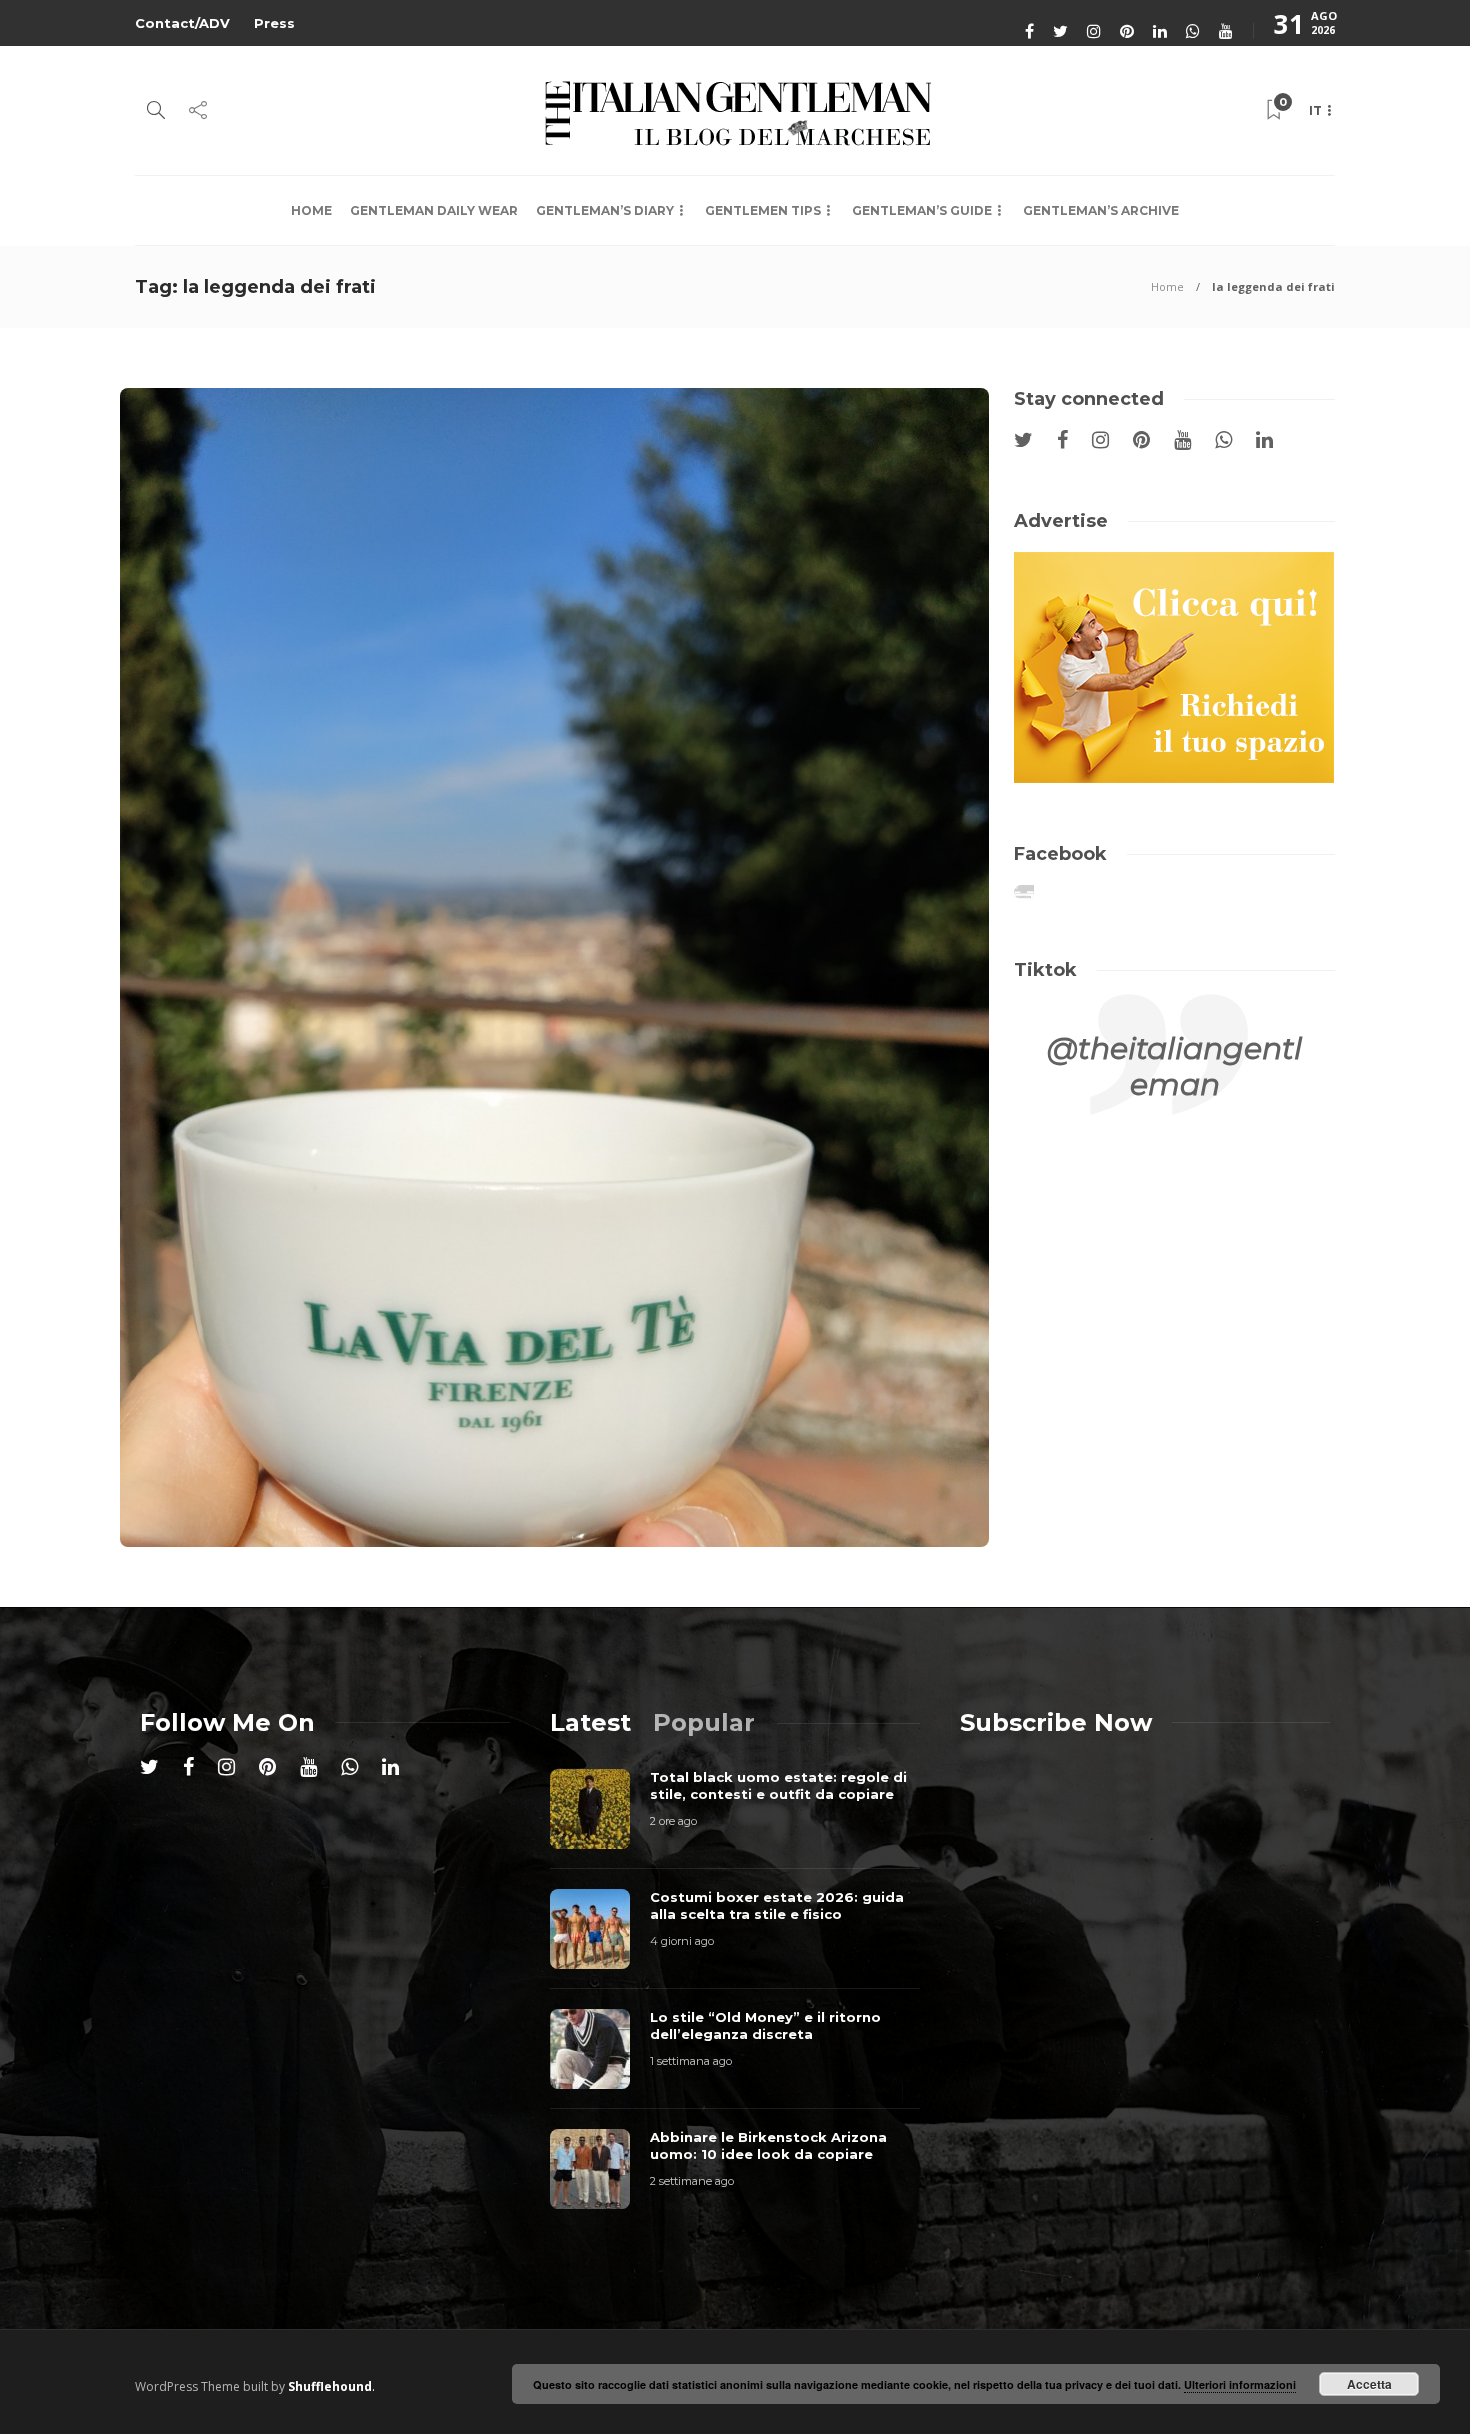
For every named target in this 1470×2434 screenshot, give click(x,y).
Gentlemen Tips (763, 210)
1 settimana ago (691, 2061)
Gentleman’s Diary (605, 210)
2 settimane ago (692, 2181)
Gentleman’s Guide (922, 210)
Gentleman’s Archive (1101, 210)
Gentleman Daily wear (434, 210)
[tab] (590, 1722)
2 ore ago (673, 1821)
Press (274, 23)
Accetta (1369, 2384)
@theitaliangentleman (1174, 1066)
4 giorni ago (682, 1941)
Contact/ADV (182, 23)
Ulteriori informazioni (1240, 2384)
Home (311, 210)
